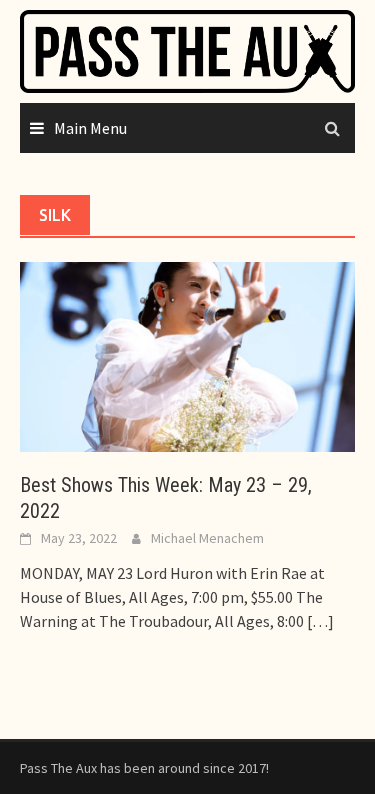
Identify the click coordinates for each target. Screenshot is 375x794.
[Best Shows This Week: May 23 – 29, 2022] (187, 355)
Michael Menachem (207, 538)
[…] (319, 621)
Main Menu (90, 128)
